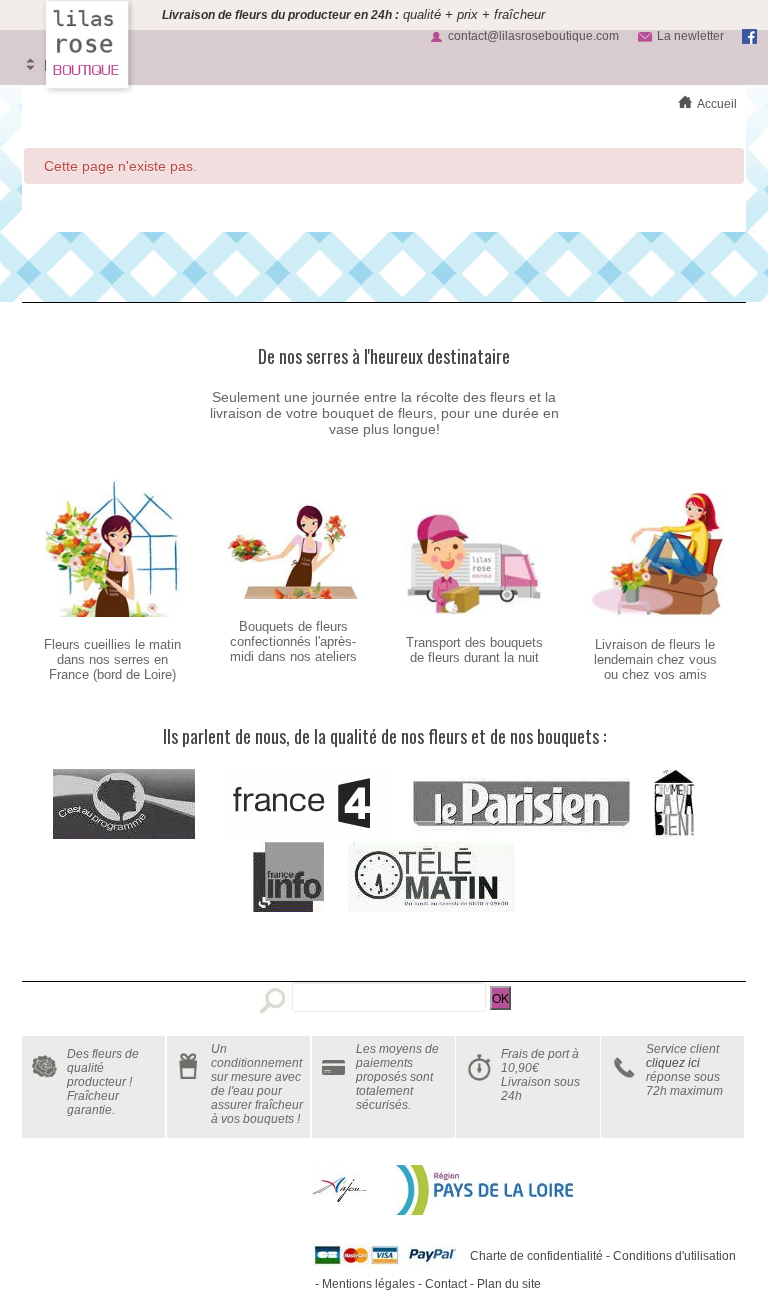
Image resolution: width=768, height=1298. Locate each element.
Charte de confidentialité (536, 1256)
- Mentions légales (363, 1284)
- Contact (441, 1284)
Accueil (717, 104)
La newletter (690, 36)
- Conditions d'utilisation (669, 1256)
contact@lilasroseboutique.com (533, 36)
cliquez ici (673, 1063)
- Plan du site (504, 1284)
